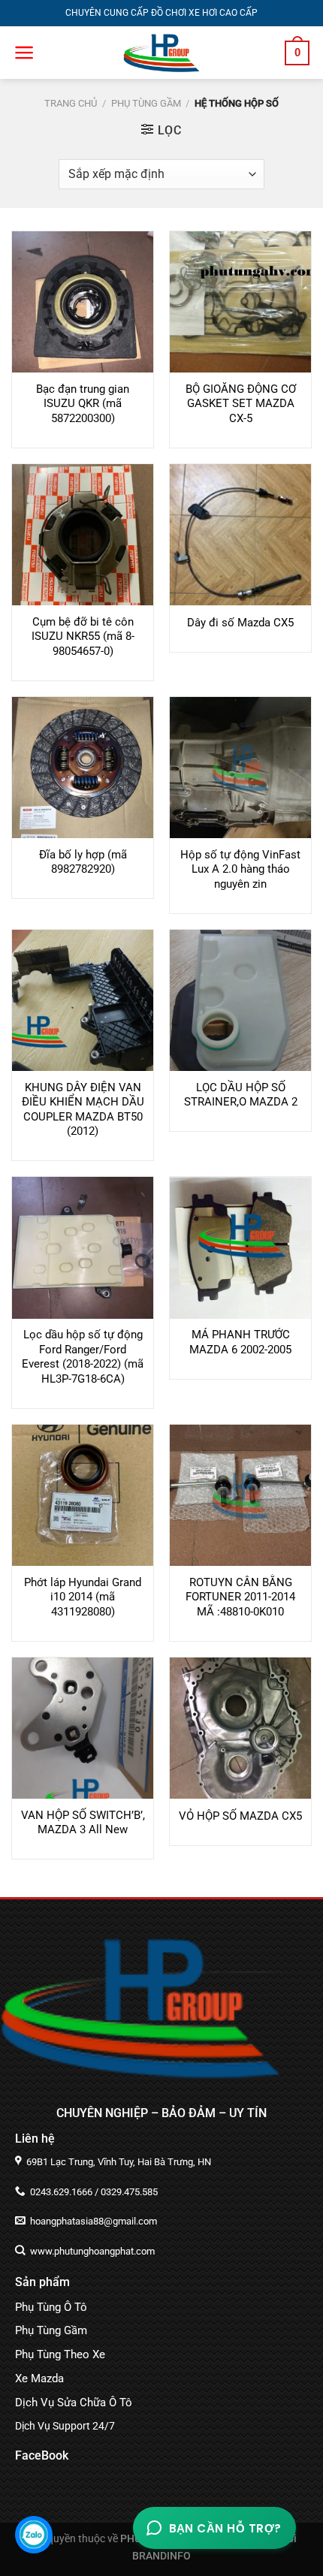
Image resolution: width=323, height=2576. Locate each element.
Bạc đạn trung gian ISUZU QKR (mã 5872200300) (83, 404)
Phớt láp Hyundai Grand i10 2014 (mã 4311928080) (83, 1597)
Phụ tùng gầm (146, 103)
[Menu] (24, 53)
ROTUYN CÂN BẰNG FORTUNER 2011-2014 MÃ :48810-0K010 (240, 1597)
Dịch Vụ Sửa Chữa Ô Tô (74, 2403)
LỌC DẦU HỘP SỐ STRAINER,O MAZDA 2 (241, 1095)
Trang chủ (71, 103)
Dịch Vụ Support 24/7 (65, 2426)
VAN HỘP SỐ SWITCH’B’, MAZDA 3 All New (83, 1823)
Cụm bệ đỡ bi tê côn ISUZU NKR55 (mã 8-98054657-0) (83, 636)
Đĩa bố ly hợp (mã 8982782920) (83, 862)
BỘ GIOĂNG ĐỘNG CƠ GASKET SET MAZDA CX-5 (241, 404)
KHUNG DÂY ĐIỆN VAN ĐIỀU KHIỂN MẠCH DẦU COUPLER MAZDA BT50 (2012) (83, 1110)
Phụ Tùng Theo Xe (60, 2354)
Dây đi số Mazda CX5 (240, 623)
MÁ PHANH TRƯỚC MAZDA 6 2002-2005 (240, 1342)
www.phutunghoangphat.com (91, 2251)
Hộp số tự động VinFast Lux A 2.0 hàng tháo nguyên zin (240, 869)
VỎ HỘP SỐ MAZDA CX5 (240, 1816)
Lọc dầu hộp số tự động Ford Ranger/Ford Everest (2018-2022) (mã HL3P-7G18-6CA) (83, 1357)
